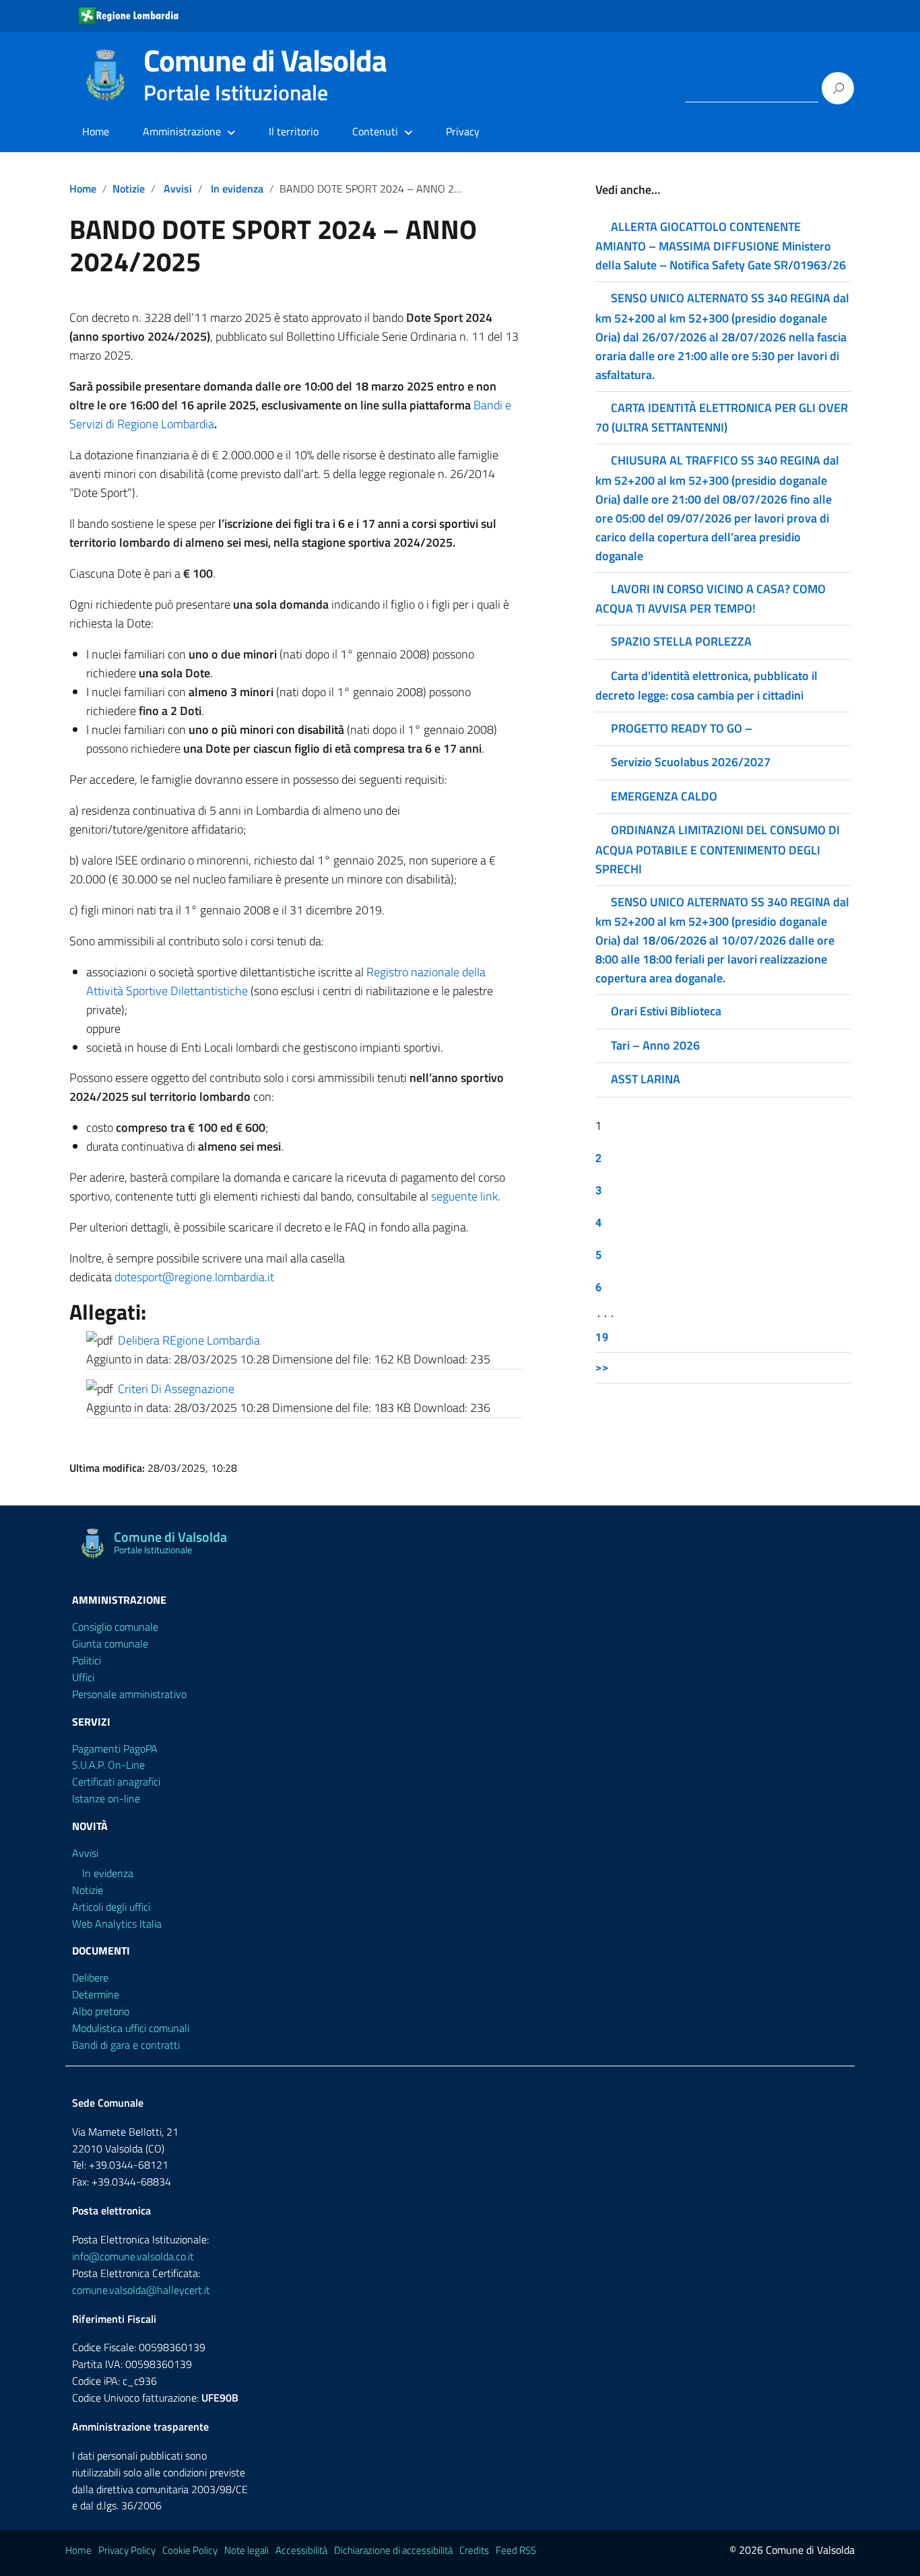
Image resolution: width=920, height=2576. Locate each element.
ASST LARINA (646, 1079)
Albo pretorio (101, 2011)
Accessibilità (301, 2550)
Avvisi (178, 189)
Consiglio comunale (115, 1627)
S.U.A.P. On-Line (108, 1765)
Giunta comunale (110, 1643)
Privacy (463, 131)
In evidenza (237, 189)
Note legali (247, 2550)
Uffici (83, 1677)
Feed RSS (516, 2550)
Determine (96, 1994)
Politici (87, 1660)
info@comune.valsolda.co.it (133, 2256)
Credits (474, 2550)
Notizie (129, 189)
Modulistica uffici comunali (131, 2028)
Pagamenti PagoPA (115, 1749)
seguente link (464, 1196)
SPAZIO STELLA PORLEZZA (681, 641)
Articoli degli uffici (111, 1907)
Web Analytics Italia (117, 1924)
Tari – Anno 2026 (655, 1045)
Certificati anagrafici (116, 1782)
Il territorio (294, 131)
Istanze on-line (106, 1798)
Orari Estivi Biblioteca (666, 1011)
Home (96, 131)
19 (602, 1337)
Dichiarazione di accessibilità (393, 2550)
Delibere (90, 1977)
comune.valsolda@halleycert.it (141, 2290)
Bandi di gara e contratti (126, 2045)
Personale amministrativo (129, 1694)
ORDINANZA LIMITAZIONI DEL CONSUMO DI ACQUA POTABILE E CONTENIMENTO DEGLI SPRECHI (718, 849)
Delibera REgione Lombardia (189, 1340)
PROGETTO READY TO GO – (682, 728)
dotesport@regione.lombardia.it (194, 1277)
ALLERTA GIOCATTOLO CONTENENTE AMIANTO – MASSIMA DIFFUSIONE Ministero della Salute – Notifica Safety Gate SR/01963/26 (721, 246)
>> (602, 1367)
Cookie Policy (190, 2550)
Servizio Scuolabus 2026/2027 (691, 762)
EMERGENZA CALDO (664, 796)
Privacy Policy (127, 2550)
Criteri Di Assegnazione (176, 1389)
